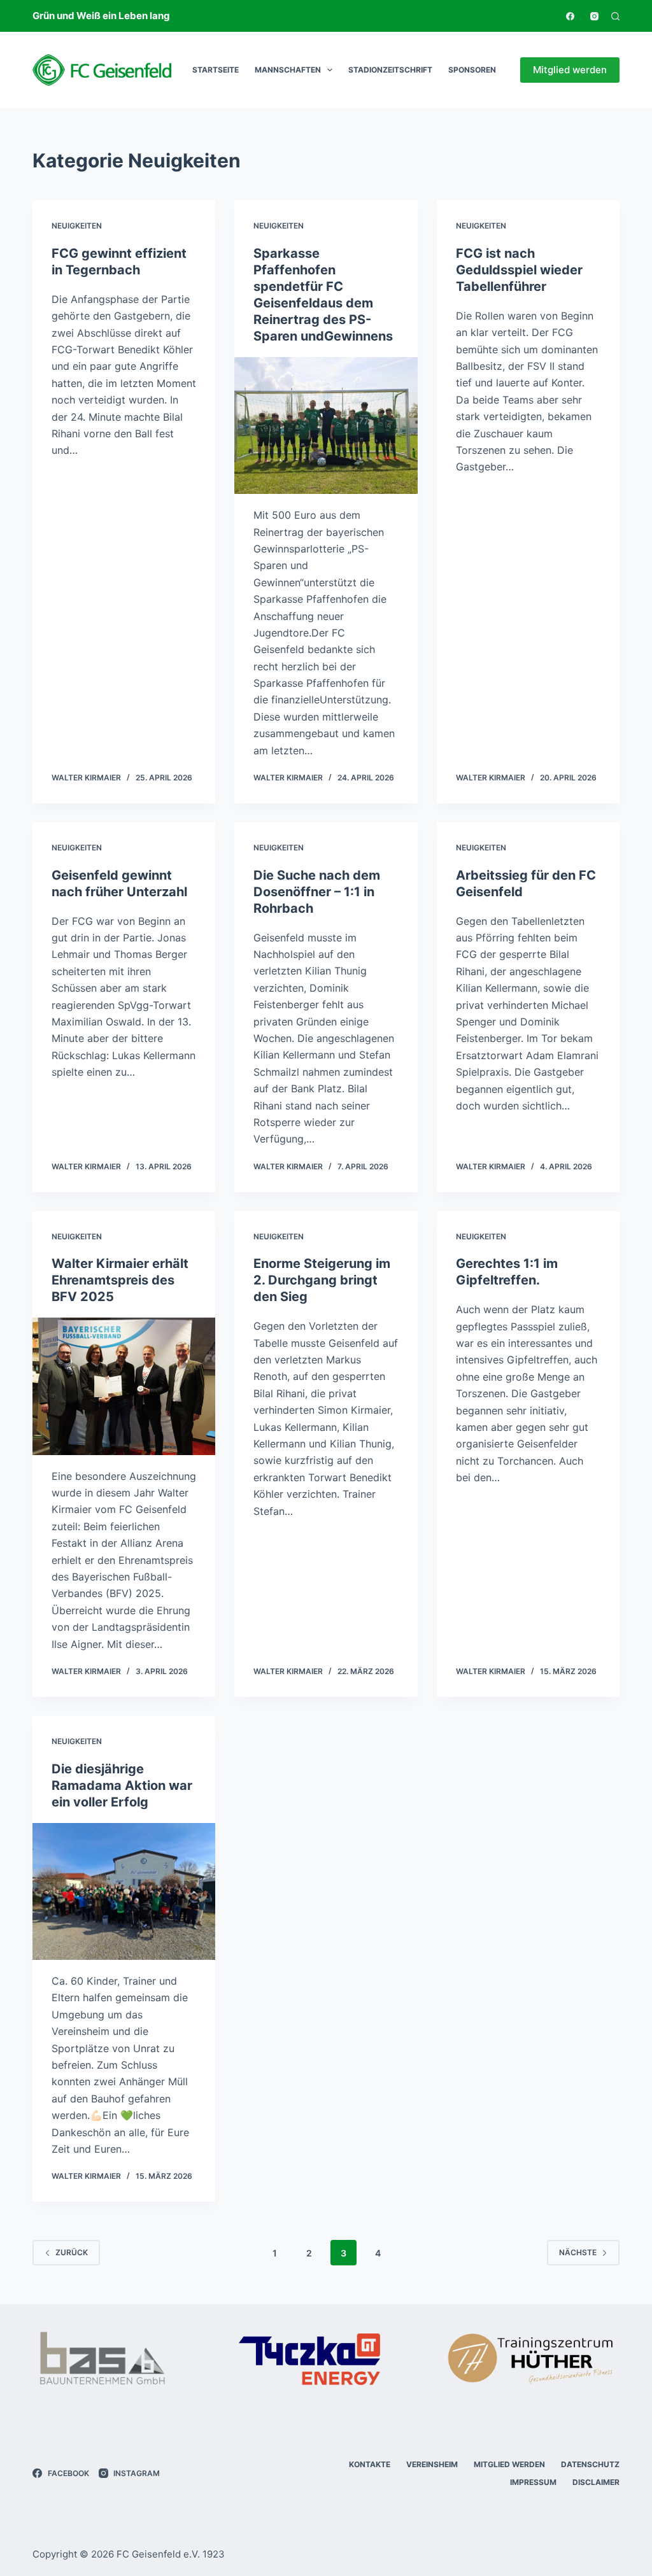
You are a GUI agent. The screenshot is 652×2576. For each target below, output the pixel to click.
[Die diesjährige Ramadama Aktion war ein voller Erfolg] (124, 1891)
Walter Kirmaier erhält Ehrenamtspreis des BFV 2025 (120, 1280)
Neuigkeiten (77, 226)
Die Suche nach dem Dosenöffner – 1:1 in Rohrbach (317, 892)
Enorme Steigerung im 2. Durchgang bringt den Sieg (322, 1280)
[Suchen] (615, 16)
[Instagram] (594, 16)
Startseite (216, 70)
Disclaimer (596, 2482)
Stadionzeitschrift (390, 70)
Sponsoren (472, 70)
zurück (72, 2252)
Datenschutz (590, 2464)
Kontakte (370, 2464)
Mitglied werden (570, 70)
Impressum (533, 2482)
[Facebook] (570, 16)
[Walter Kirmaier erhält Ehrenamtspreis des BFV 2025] (124, 1386)
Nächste (578, 2252)
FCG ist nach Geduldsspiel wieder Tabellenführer (519, 270)
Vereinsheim (432, 2464)
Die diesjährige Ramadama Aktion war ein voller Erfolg (122, 1785)
